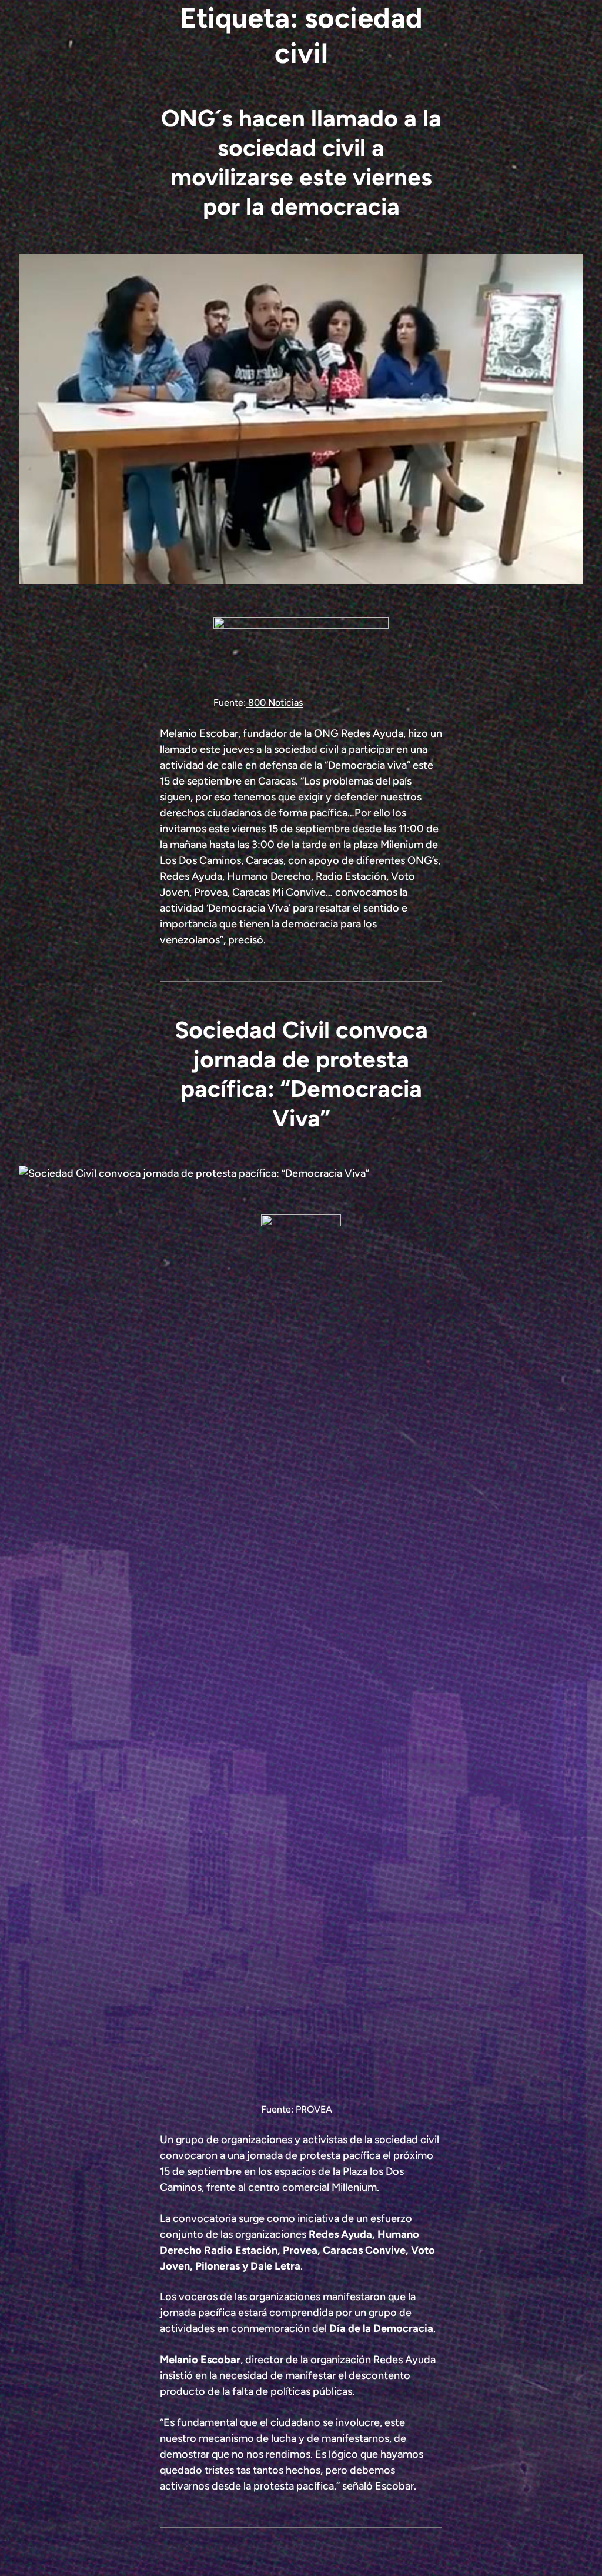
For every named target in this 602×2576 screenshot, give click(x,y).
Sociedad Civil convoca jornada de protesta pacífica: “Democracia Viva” (301, 1074)
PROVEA (314, 2109)
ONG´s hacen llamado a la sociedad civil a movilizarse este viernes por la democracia (301, 162)
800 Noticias (274, 703)
